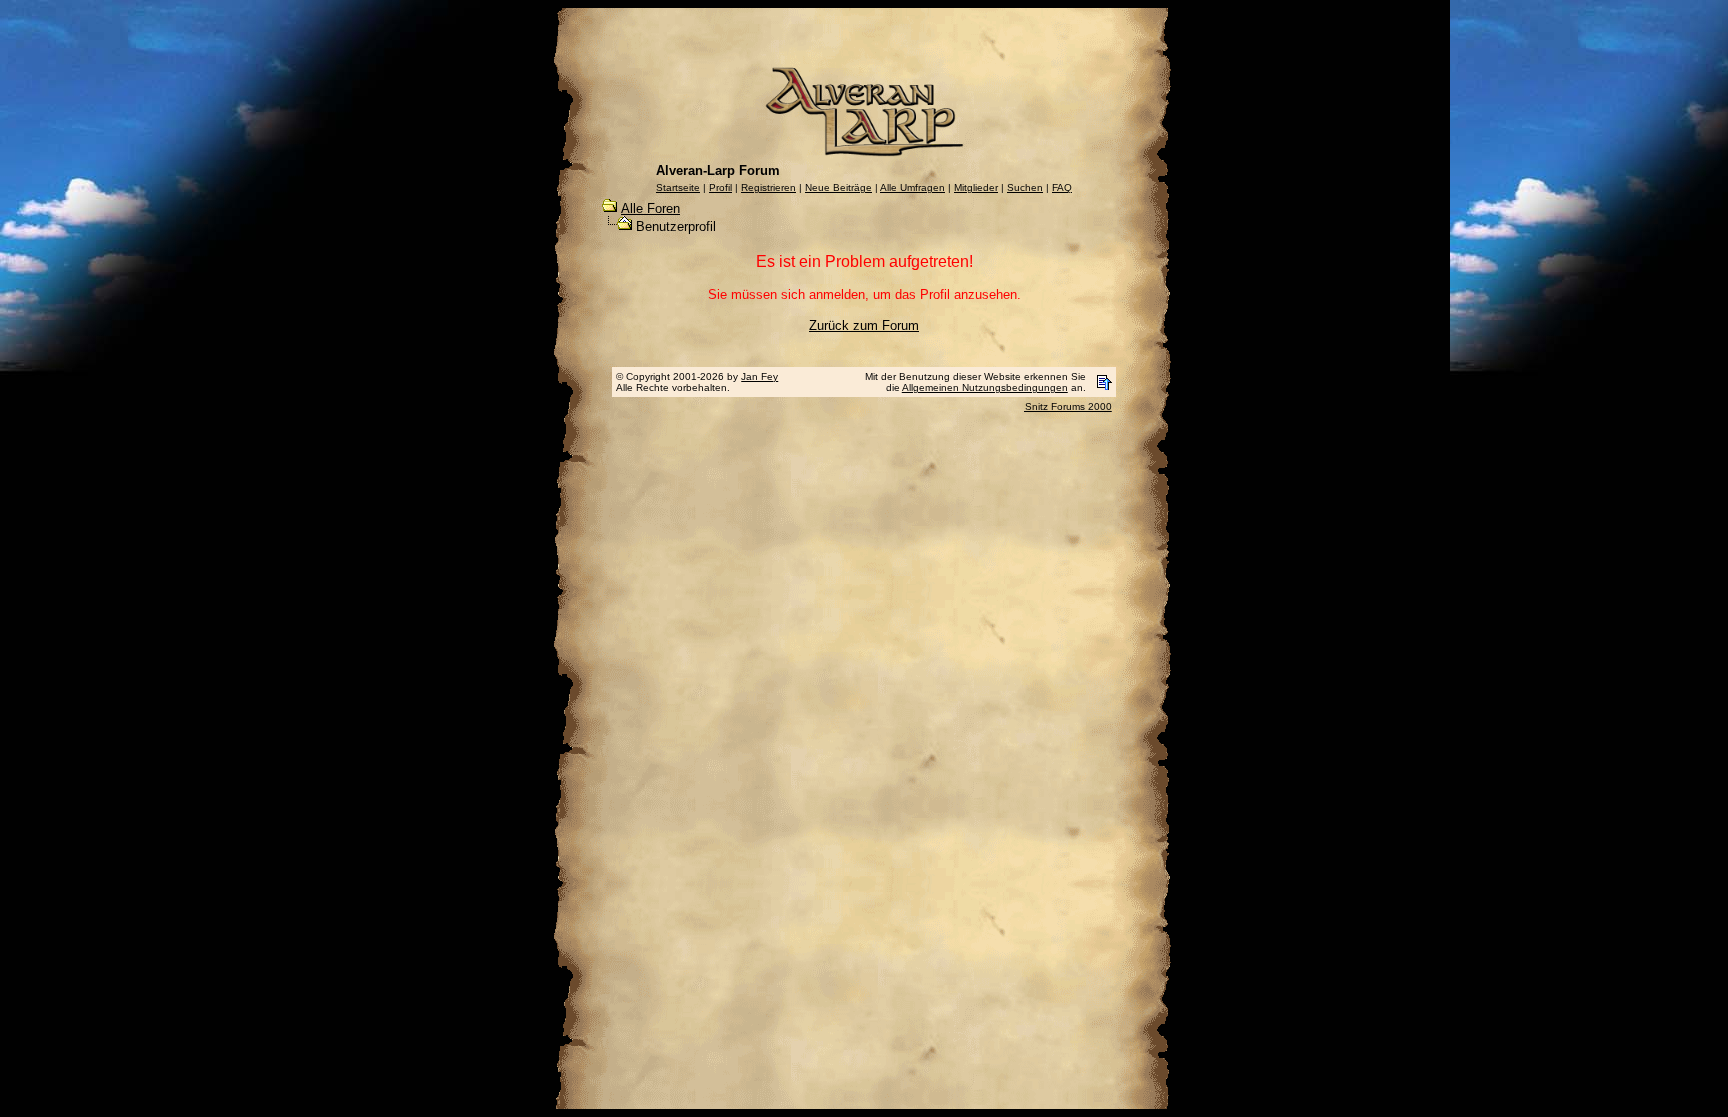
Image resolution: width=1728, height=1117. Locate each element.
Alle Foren (650, 208)
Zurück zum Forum (864, 325)
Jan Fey (759, 376)
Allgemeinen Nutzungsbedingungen (985, 387)
